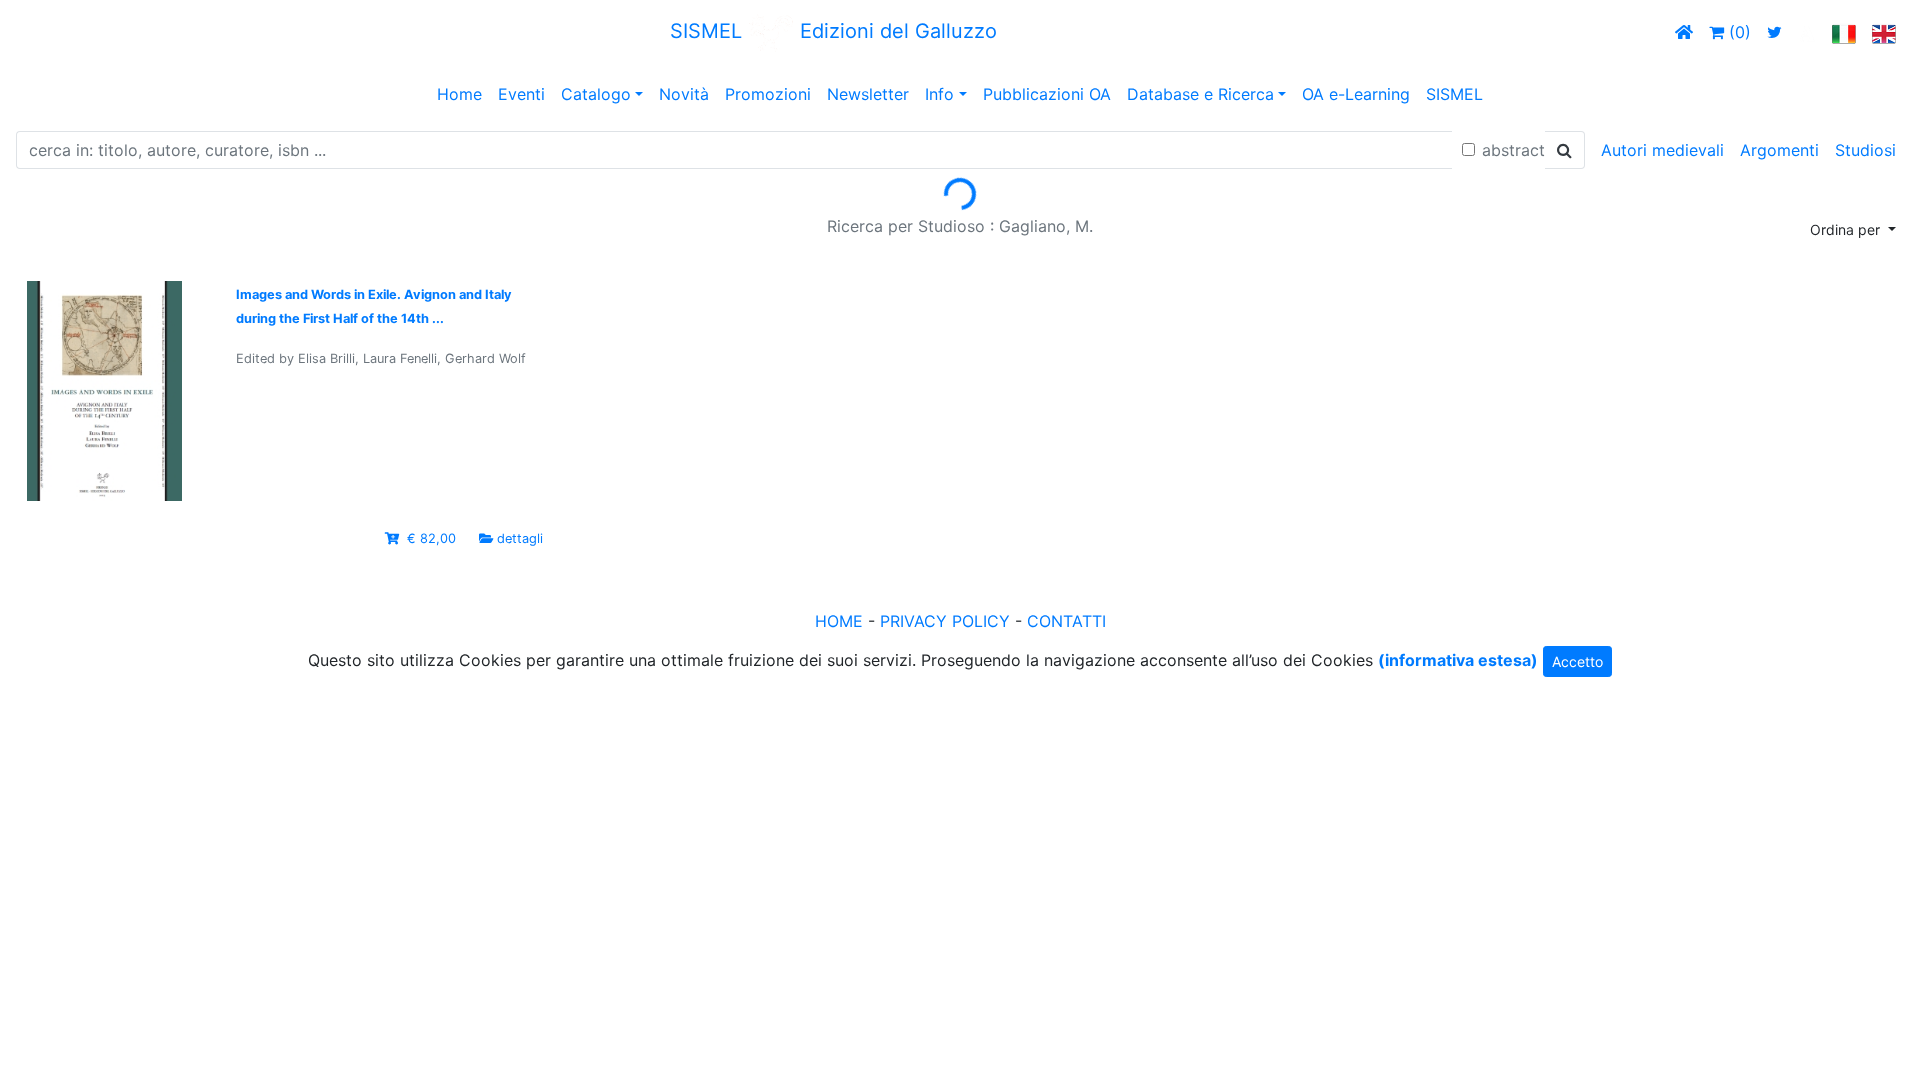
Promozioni (768, 94)
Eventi (521, 94)
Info (939, 94)
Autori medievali (1662, 150)
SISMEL (1454, 94)
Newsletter (868, 94)
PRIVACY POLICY (945, 621)
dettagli (520, 538)
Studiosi (1865, 150)
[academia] (1807, 32)
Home (459, 94)
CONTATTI (1066, 621)
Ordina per (1847, 229)
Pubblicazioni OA (1047, 94)
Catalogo (596, 94)
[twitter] (1774, 32)
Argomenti (1779, 150)
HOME (839, 621)
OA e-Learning (1356, 94)
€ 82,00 (431, 538)
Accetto (1577, 661)
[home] (1684, 32)
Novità (684, 94)
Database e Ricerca (1200, 94)
